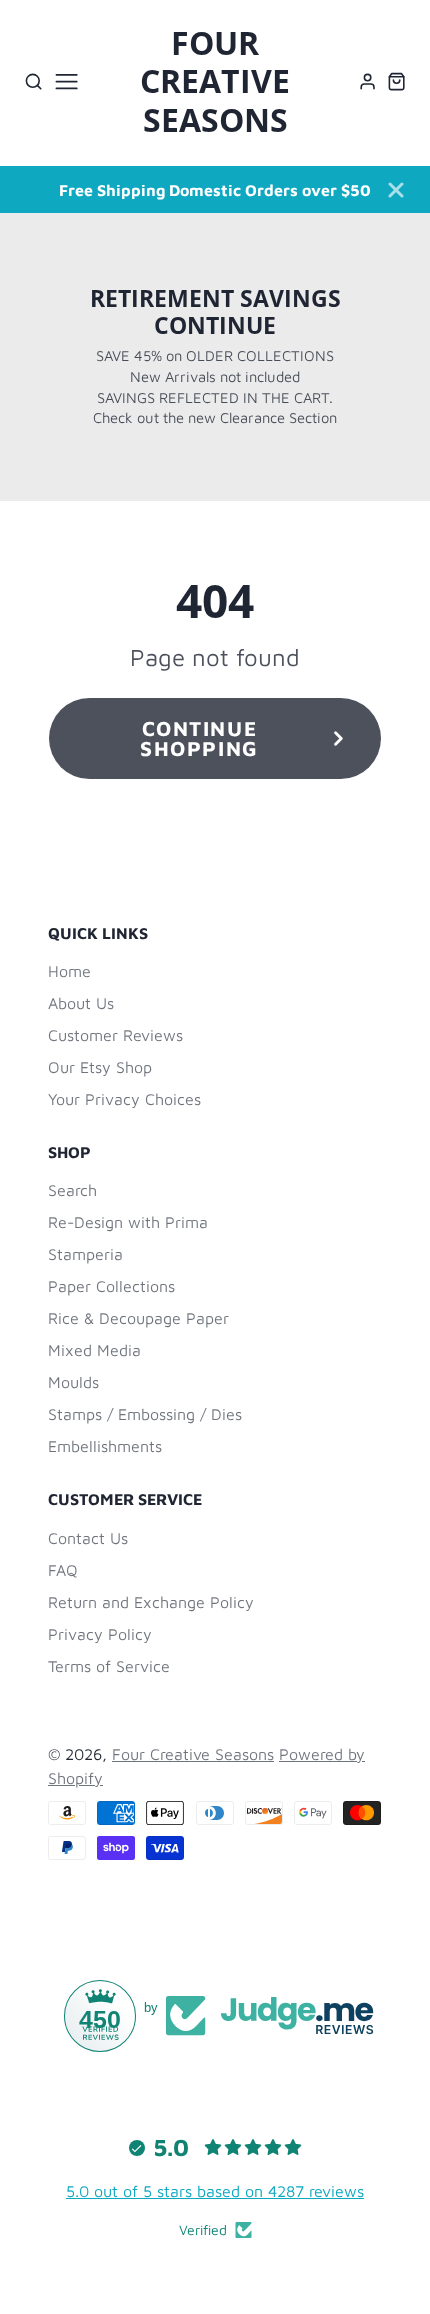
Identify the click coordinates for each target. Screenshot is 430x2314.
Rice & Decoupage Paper (138, 1318)
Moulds (73, 1382)
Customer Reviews (115, 1035)
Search (72, 1190)
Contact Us (88, 1538)
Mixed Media (94, 1350)
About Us (81, 1003)
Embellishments (105, 1446)
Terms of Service (109, 1666)
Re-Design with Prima (128, 1222)
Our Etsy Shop (100, 1067)
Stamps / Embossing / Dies (145, 1414)
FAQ (63, 1570)
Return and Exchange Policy (151, 1602)
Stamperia (85, 1254)
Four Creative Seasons (193, 1754)
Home (69, 971)
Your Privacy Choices (124, 1099)
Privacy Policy (100, 1634)
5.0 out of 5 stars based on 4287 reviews (215, 2191)
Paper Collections (111, 1286)
